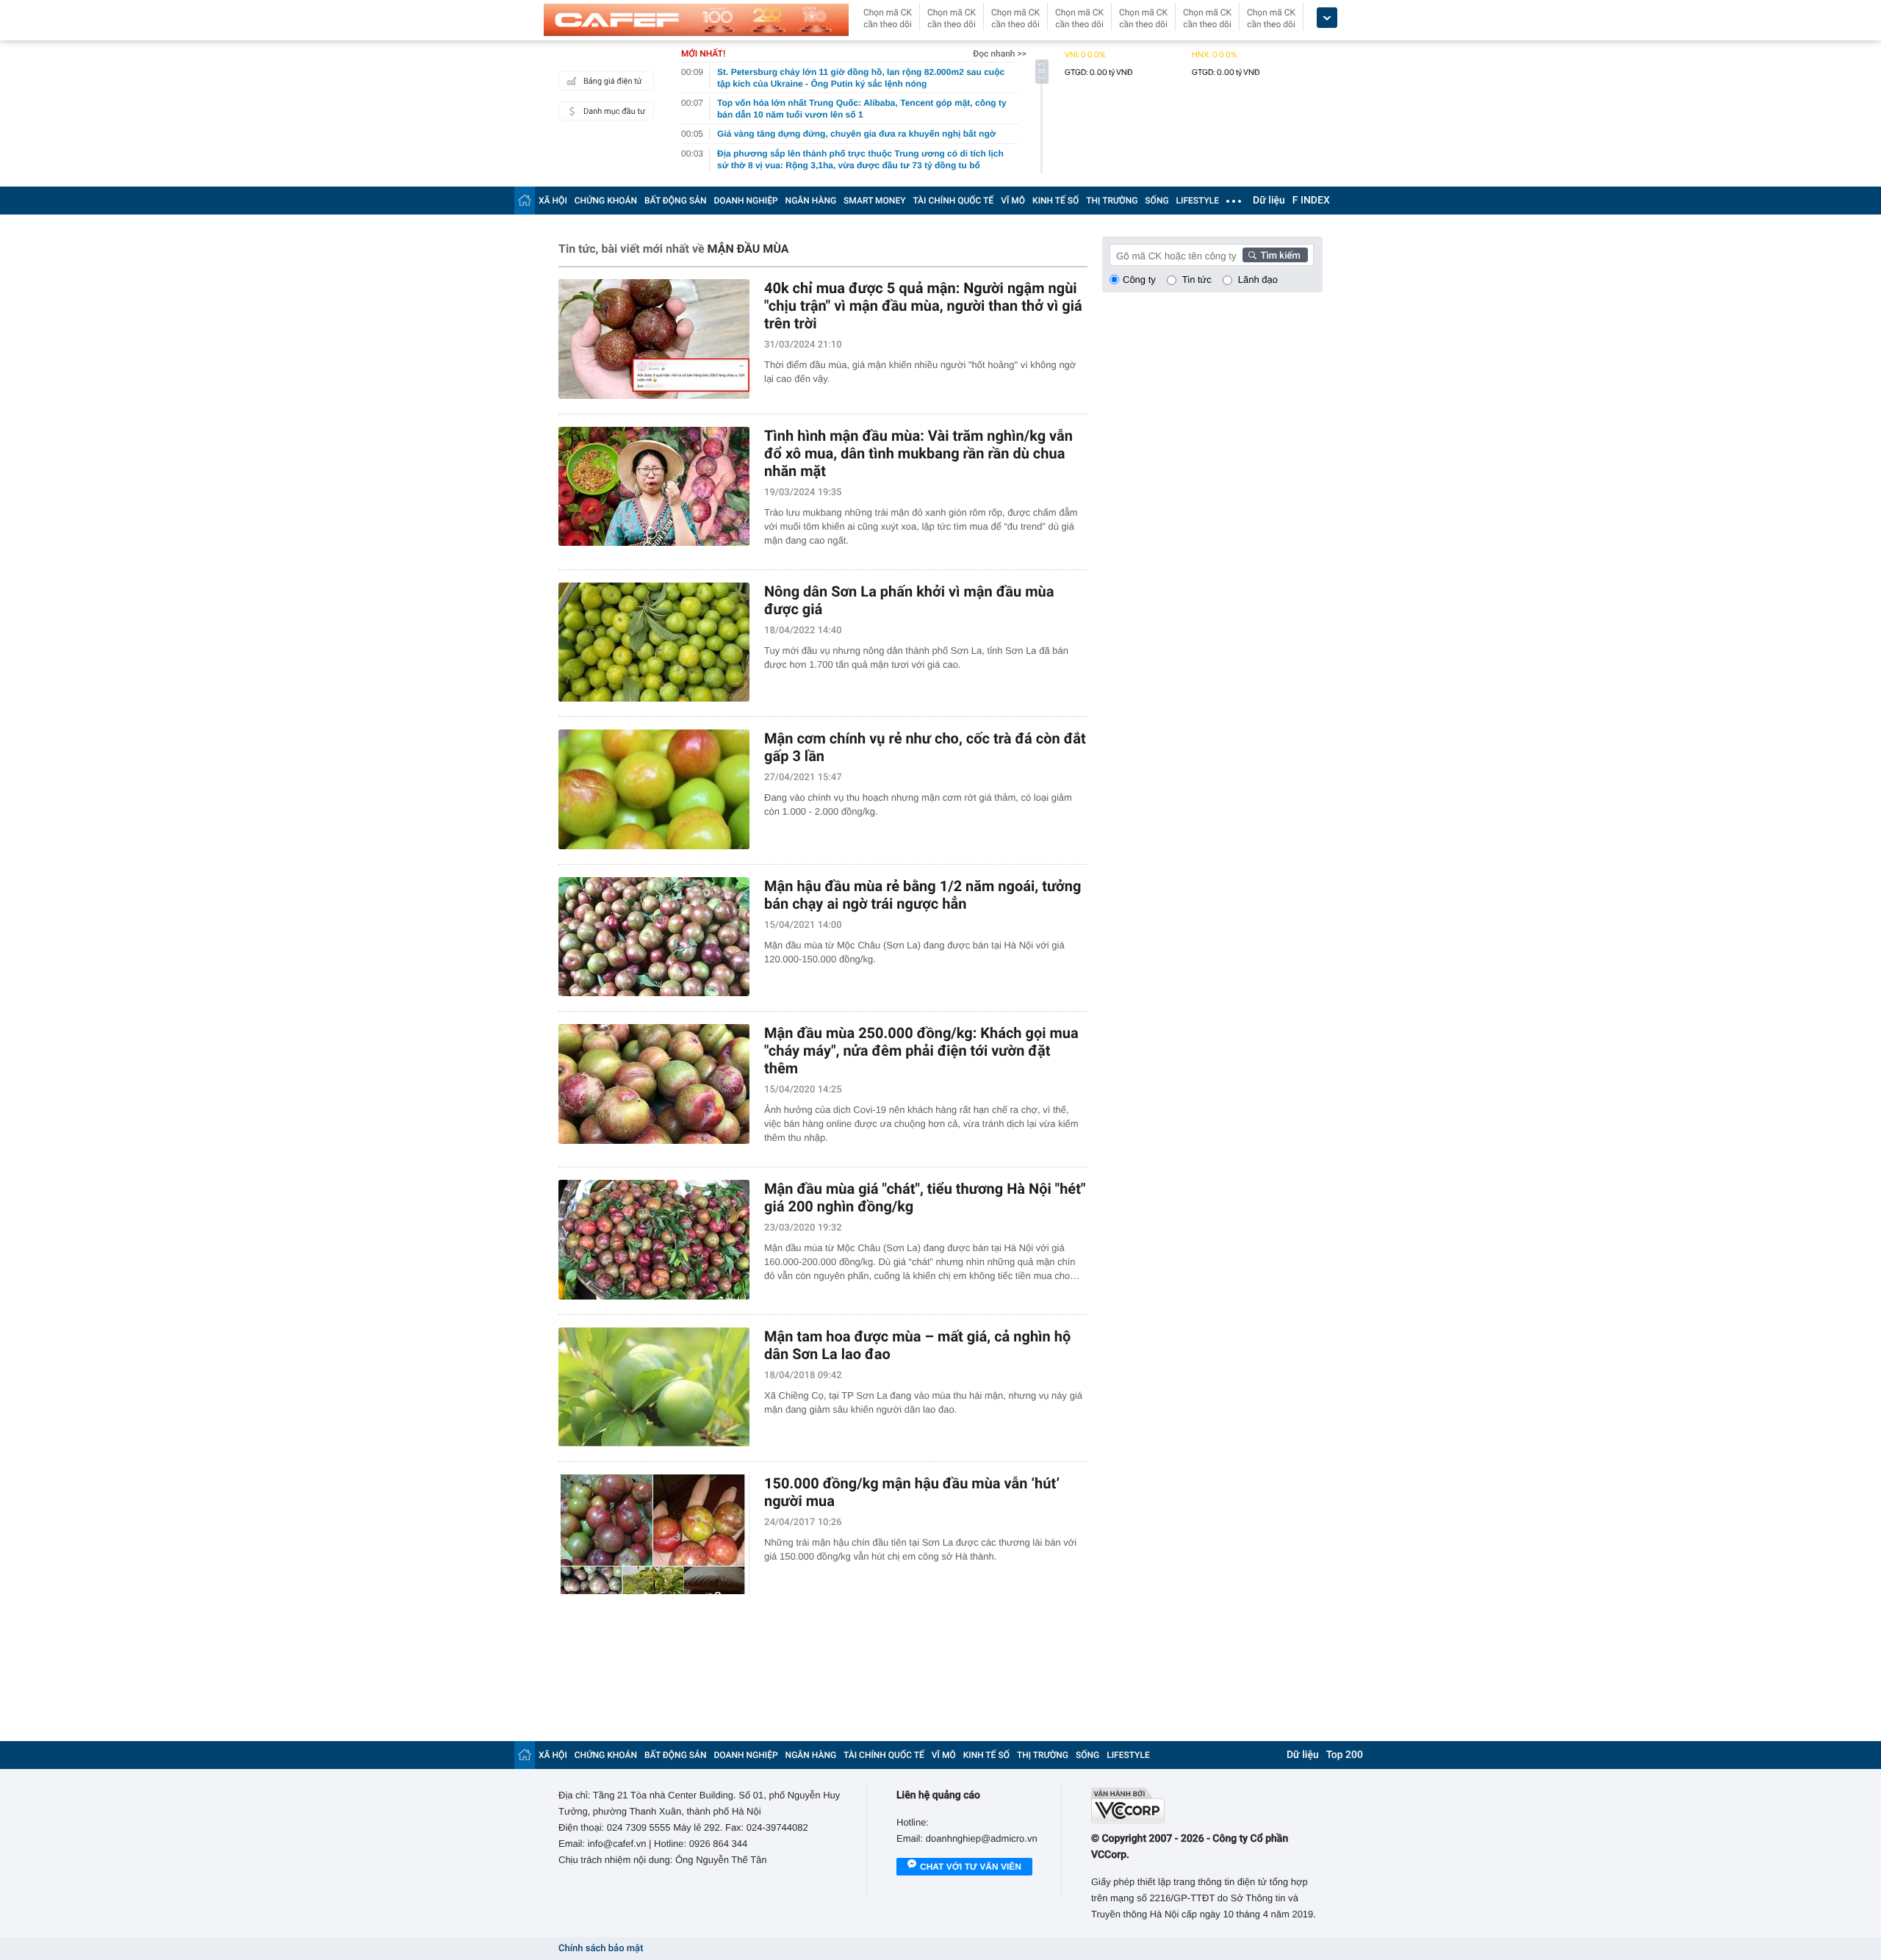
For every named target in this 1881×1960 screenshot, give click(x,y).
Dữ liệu (1269, 201)
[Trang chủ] (525, 200)
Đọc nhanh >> (1000, 54)
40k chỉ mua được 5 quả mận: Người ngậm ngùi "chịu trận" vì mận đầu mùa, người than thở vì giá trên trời (923, 306)
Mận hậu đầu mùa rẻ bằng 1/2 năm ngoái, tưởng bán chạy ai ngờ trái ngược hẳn (922, 895)
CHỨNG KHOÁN (606, 201)
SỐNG (1157, 201)
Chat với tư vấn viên (971, 1867)
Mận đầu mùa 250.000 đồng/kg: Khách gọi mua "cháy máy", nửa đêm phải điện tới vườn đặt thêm (921, 1051)
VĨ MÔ (1013, 201)
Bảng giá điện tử (613, 81)
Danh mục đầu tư (614, 111)
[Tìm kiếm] (1276, 255)
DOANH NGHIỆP (746, 201)
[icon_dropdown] (1327, 18)
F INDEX (1311, 201)
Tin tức (1197, 280)
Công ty (1139, 280)
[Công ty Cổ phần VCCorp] (1207, 1805)
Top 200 (1345, 1755)
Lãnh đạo (1258, 280)
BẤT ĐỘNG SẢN (676, 201)
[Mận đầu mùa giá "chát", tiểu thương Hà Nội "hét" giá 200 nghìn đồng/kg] (654, 1240)
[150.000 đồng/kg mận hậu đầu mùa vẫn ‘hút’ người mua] (654, 1534)
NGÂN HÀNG (811, 201)
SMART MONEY (874, 201)
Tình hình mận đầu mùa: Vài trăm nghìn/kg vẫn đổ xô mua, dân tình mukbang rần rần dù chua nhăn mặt (918, 453)
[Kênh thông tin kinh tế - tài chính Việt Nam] (696, 20)
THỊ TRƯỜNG (1112, 201)
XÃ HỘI (553, 201)
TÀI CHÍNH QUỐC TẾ (953, 201)
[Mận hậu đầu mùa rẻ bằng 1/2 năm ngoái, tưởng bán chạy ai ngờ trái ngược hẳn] (654, 937)
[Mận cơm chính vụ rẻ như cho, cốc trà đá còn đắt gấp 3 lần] (654, 789)
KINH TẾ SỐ (1055, 201)
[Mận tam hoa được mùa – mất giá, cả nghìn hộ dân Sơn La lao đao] (654, 1387)
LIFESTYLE (1198, 201)
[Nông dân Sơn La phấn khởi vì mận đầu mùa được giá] (654, 642)
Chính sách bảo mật (601, 1949)
